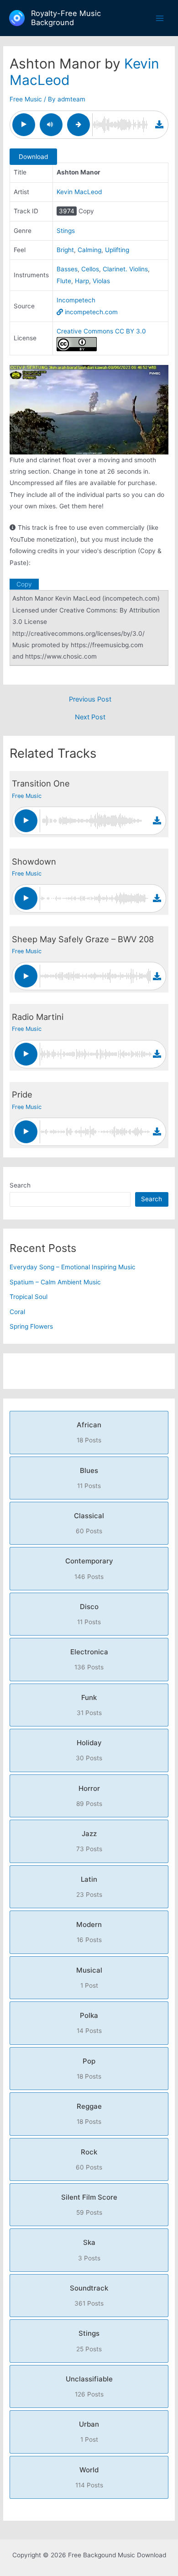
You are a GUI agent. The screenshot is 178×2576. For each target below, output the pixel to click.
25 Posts (89, 2341)
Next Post (90, 717)
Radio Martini (38, 1017)
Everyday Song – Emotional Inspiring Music (73, 1267)
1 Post (89, 1977)
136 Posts (89, 1659)
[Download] (159, 124)
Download (33, 157)
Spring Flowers (31, 1326)
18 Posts (89, 1432)
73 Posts (89, 1841)
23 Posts (89, 1887)
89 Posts (89, 1796)
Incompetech (76, 300)
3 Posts (89, 2250)
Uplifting (117, 250)
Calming (89, 250)
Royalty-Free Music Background (66, 18)
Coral (17, 1312)
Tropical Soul (29, 1297)
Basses (67, 269)
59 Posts (89, 2204)
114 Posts (89, 2477)
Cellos (90, 269)
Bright (65, 250)
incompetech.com (90, 312)
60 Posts (89, 1523)
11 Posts (89, 1478)
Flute (64, 281)
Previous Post (90, 699)
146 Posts (89, 1568)
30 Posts (89, 1750)
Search (20, 1185)
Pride (22, 1094)
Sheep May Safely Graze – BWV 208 (83, 939)
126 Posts (89, 2386)
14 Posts (89, 2023)
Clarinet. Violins (125, 269)
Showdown (34, 861)
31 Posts (89, 1705)
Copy (86, 211)
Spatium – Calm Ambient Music (55, 1282)
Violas (101, 281)
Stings (66, 231)
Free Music (26, 99)
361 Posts (89, 2295)
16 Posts (89, 1932)
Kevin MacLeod (79, 192)
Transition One (41, 783)
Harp (82, 281)
